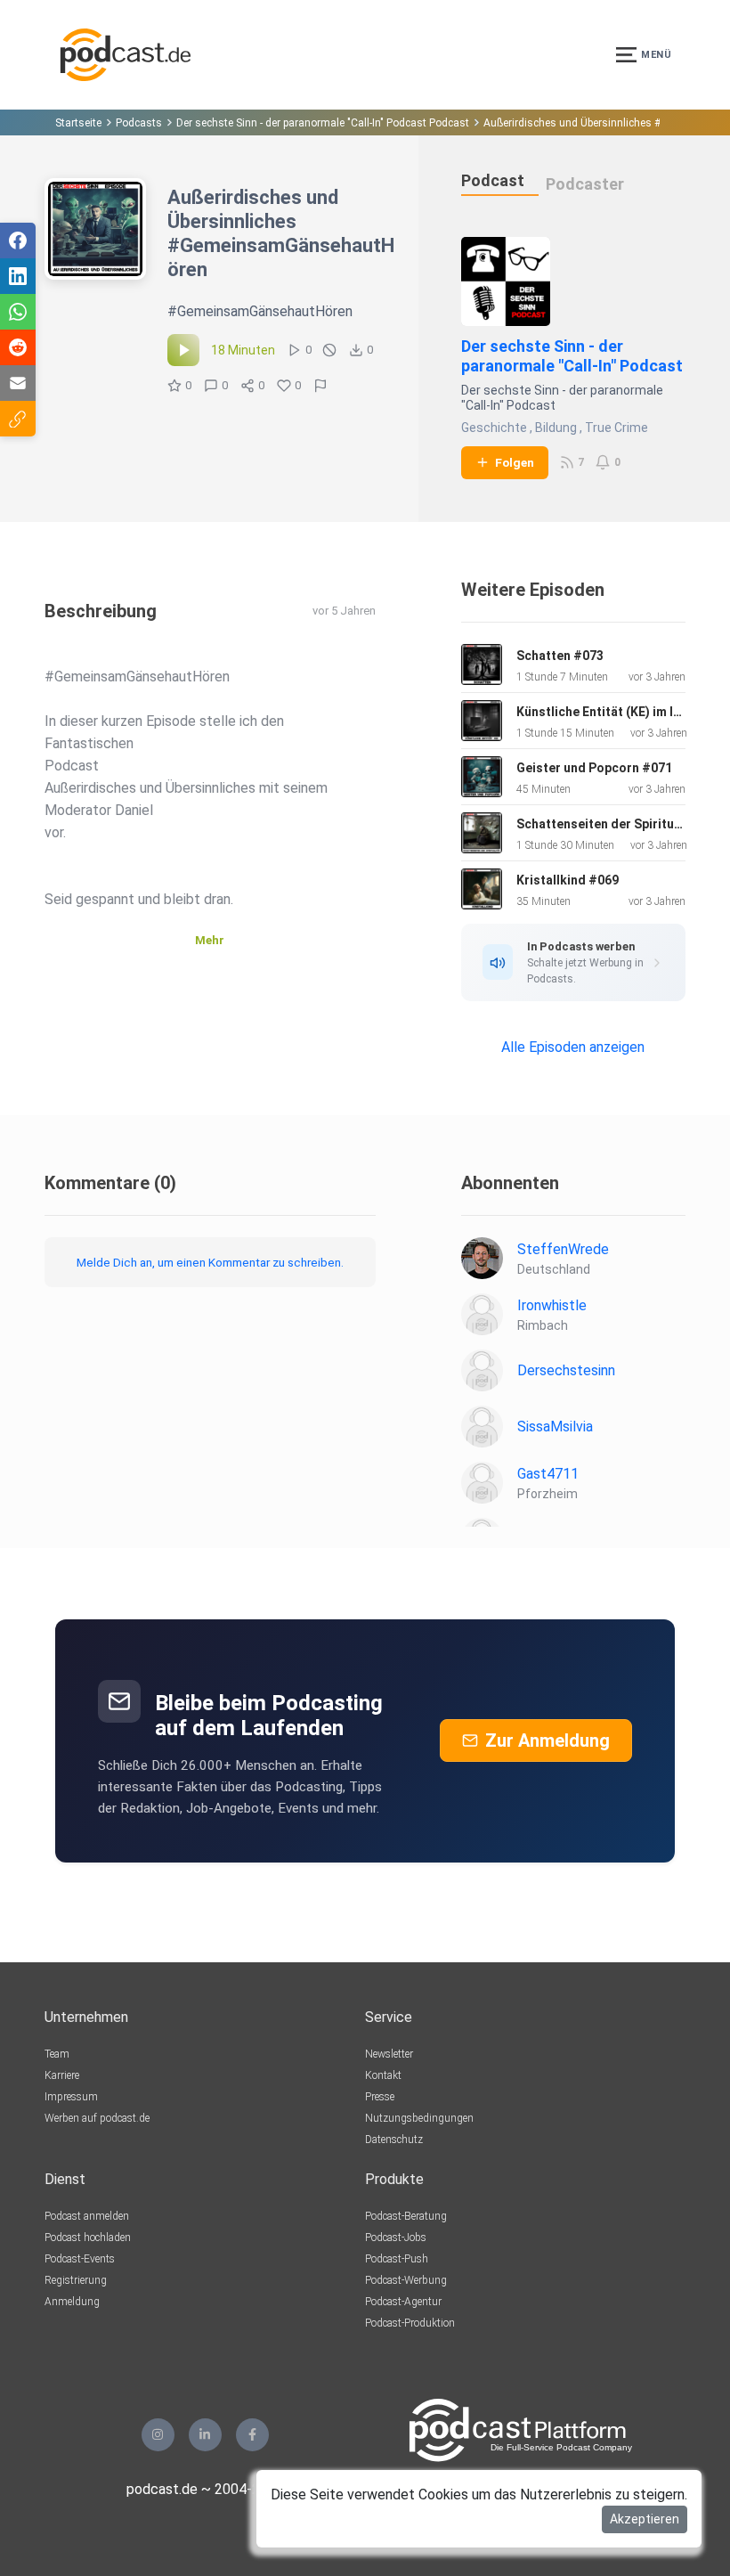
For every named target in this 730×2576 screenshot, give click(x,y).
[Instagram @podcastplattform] (158, 2435)
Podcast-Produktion (410, 2323)
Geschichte (494, 428)
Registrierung (76, 2280)
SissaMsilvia (555, 1427)
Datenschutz (394, 2140)
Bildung (556, 428)
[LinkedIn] (205, 2435)
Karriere (62, 2075)
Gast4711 (548, 1474)
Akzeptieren (645, 2519)
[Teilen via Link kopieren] (18, 419)
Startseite (78, 123)
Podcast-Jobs (396, 2238)
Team (57, 2054)
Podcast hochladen (88, 2238)
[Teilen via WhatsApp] (18, 312)
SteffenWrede (563, 1249)
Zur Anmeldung (547, 1740)
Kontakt (383, 2075)
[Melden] (320, 386)
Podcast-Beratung (406, 2216)
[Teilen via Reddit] (18, 347)
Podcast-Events (80, 2259)
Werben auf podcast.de (97, 2118)
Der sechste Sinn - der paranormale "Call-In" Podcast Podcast (323, 123)
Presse (380, 2097)
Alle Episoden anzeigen (573, 1047)
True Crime (616, 428)
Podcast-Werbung (406, 2280)
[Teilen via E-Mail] (18, 383)
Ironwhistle (552, 1305)
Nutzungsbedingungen (419, 2118)
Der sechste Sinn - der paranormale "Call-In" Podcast (572, 356)
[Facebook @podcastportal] (252, 2435)
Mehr (210, 940)
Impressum (71, 2097)
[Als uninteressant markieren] (329, 350)
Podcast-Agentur (403, 2302)
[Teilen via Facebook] (18, 240)
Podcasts (139, 123)
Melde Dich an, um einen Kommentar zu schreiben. (210, 1262)
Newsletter (389, 2054)
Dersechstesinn (566, 1370)
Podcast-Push (397, 2259)
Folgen (515, 462)
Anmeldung (72, 2302)
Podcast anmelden (87, 2216)
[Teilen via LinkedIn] (18, 276)
